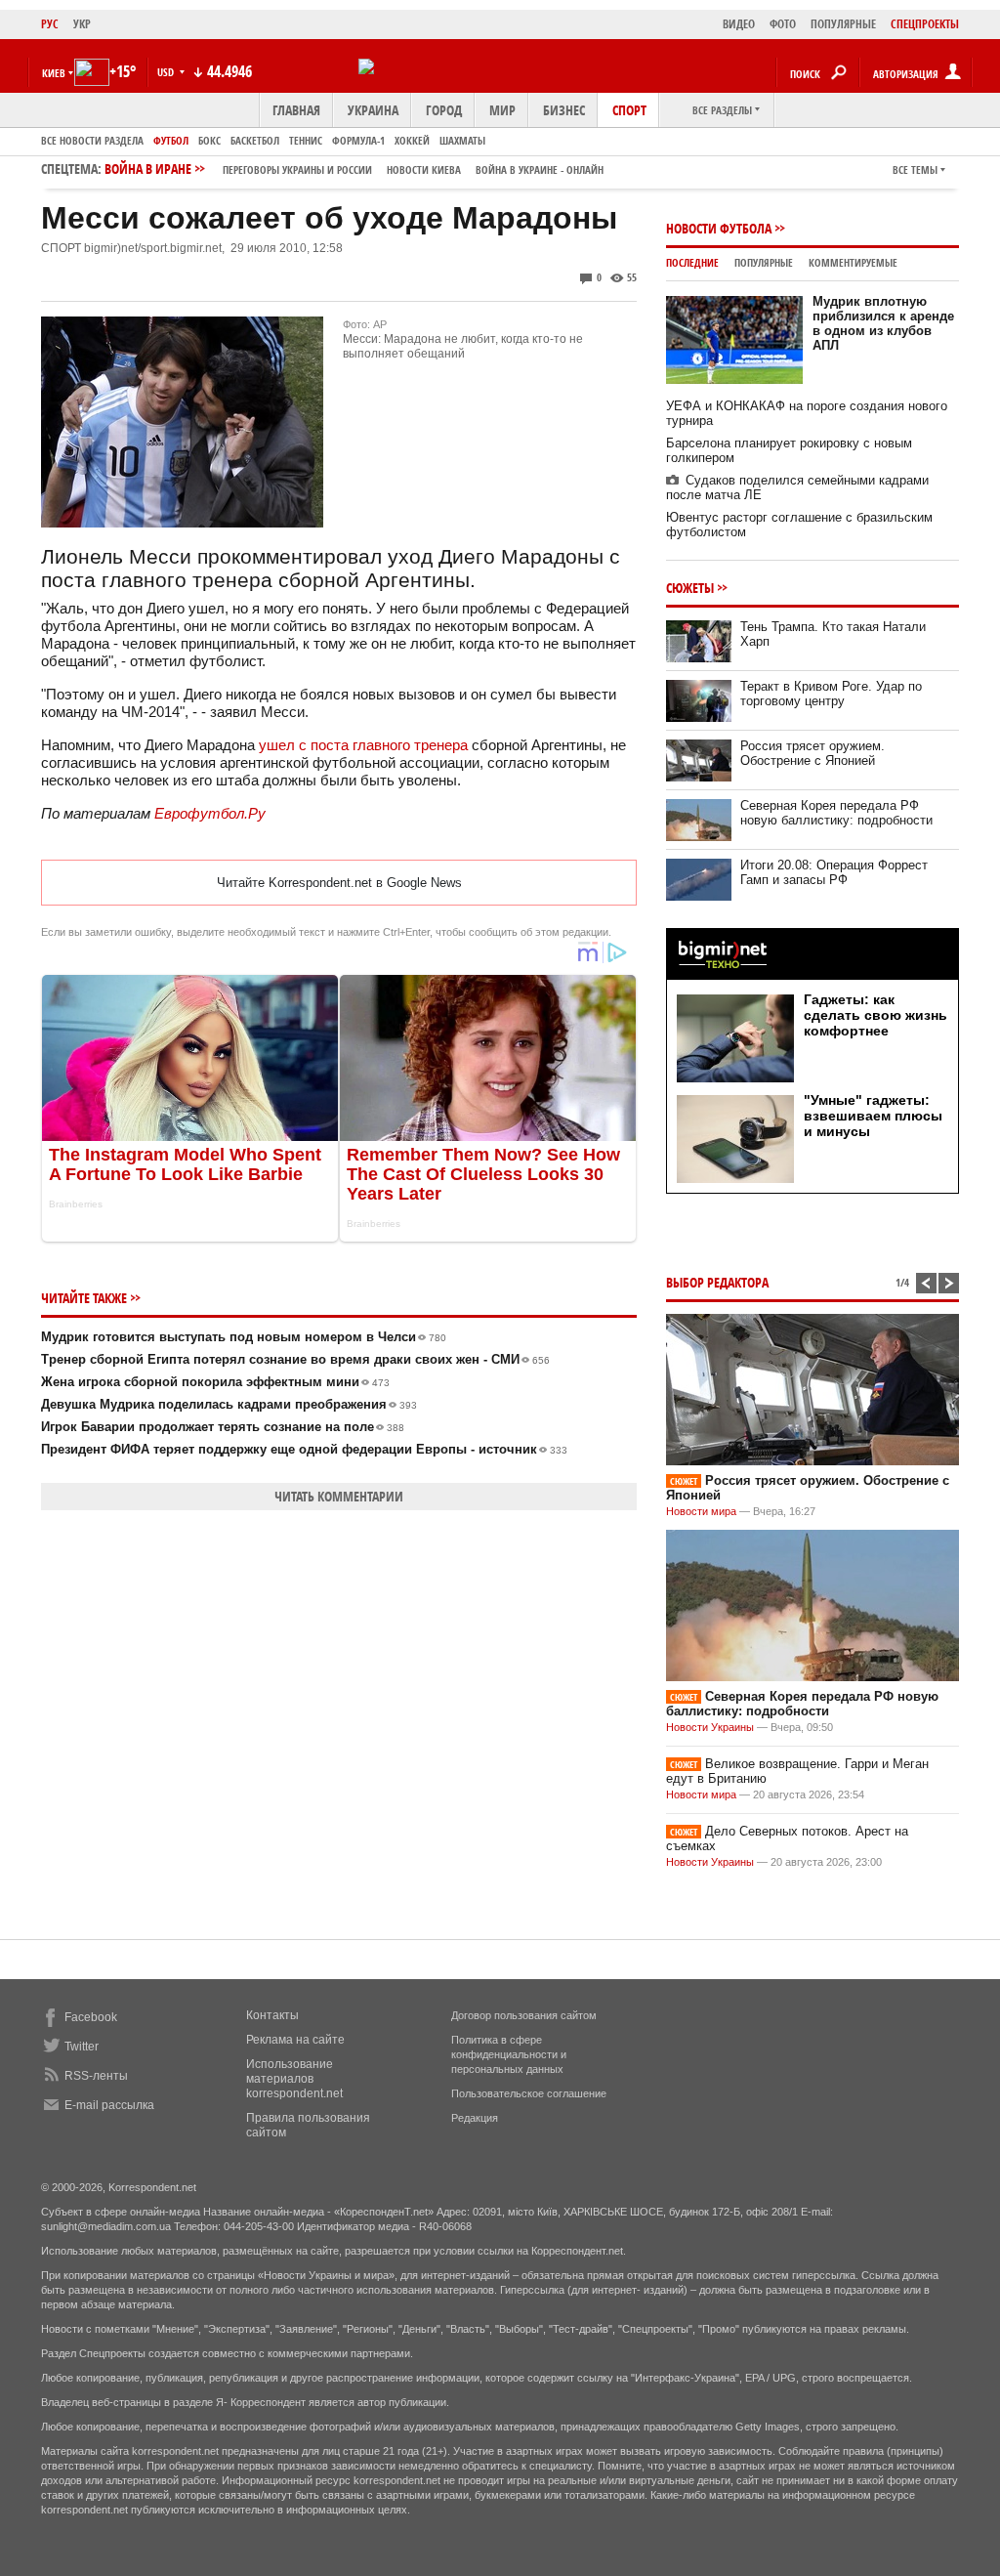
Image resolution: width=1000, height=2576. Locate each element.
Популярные (764, 262)
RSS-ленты (96, 2076)
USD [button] (167, 72)
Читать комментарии (339, 1496)
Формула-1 (358, 140)
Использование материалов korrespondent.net (294, 2079)
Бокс (209, 140)
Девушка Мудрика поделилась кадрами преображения (229, 1404)
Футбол (171, 140)
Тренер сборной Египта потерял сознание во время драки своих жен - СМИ (295, 1359)
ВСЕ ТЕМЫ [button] (915, 169)
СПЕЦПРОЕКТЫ (925, 24)
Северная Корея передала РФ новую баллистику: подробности (836, 813)
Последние (692, 262)
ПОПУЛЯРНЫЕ (843, 24)
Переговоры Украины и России (297, 169)
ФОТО (783, 24)
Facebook (91, 2017)
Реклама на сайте (295, 2040)
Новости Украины (710, 1727)
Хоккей (412, 140)
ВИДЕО (739, 24)
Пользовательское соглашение (529, 2093)
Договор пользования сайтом (524, 2015)
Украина (373, 110)
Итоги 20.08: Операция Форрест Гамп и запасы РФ (834, 872)
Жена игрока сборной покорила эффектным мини (215, 1382)
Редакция (475, 2118)
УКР (82, 24)
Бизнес (564, 110)
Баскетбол (255, 140)
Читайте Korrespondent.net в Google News (339, 883)
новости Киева (424, 169)
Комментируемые (853, 262)
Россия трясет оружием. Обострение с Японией (812, 753)
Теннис (306, 140)
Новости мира (701, 1511)
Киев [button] (54, 73)
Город (444, 110)
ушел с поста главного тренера (363, 745)
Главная (296, 110)
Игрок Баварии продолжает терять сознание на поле (223, 1427)
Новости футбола (719, 228)
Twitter (82, 2047)
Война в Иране (354, 169)
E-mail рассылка (109, 2105)
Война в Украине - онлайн (540, 169)
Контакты (272, 2015)
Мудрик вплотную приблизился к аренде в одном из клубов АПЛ (883, 323)
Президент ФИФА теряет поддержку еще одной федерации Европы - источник (304, 1449)
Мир (502, 110)
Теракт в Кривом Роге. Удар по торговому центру (831, 694)
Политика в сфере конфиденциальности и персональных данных (509, 2054)
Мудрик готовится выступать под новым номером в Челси (244, 1337)
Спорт (629, 110)
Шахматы (462, 140)
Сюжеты (690, 588)
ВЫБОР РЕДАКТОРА (717, 1282)
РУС (50, 24)
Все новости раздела (92, 140)
